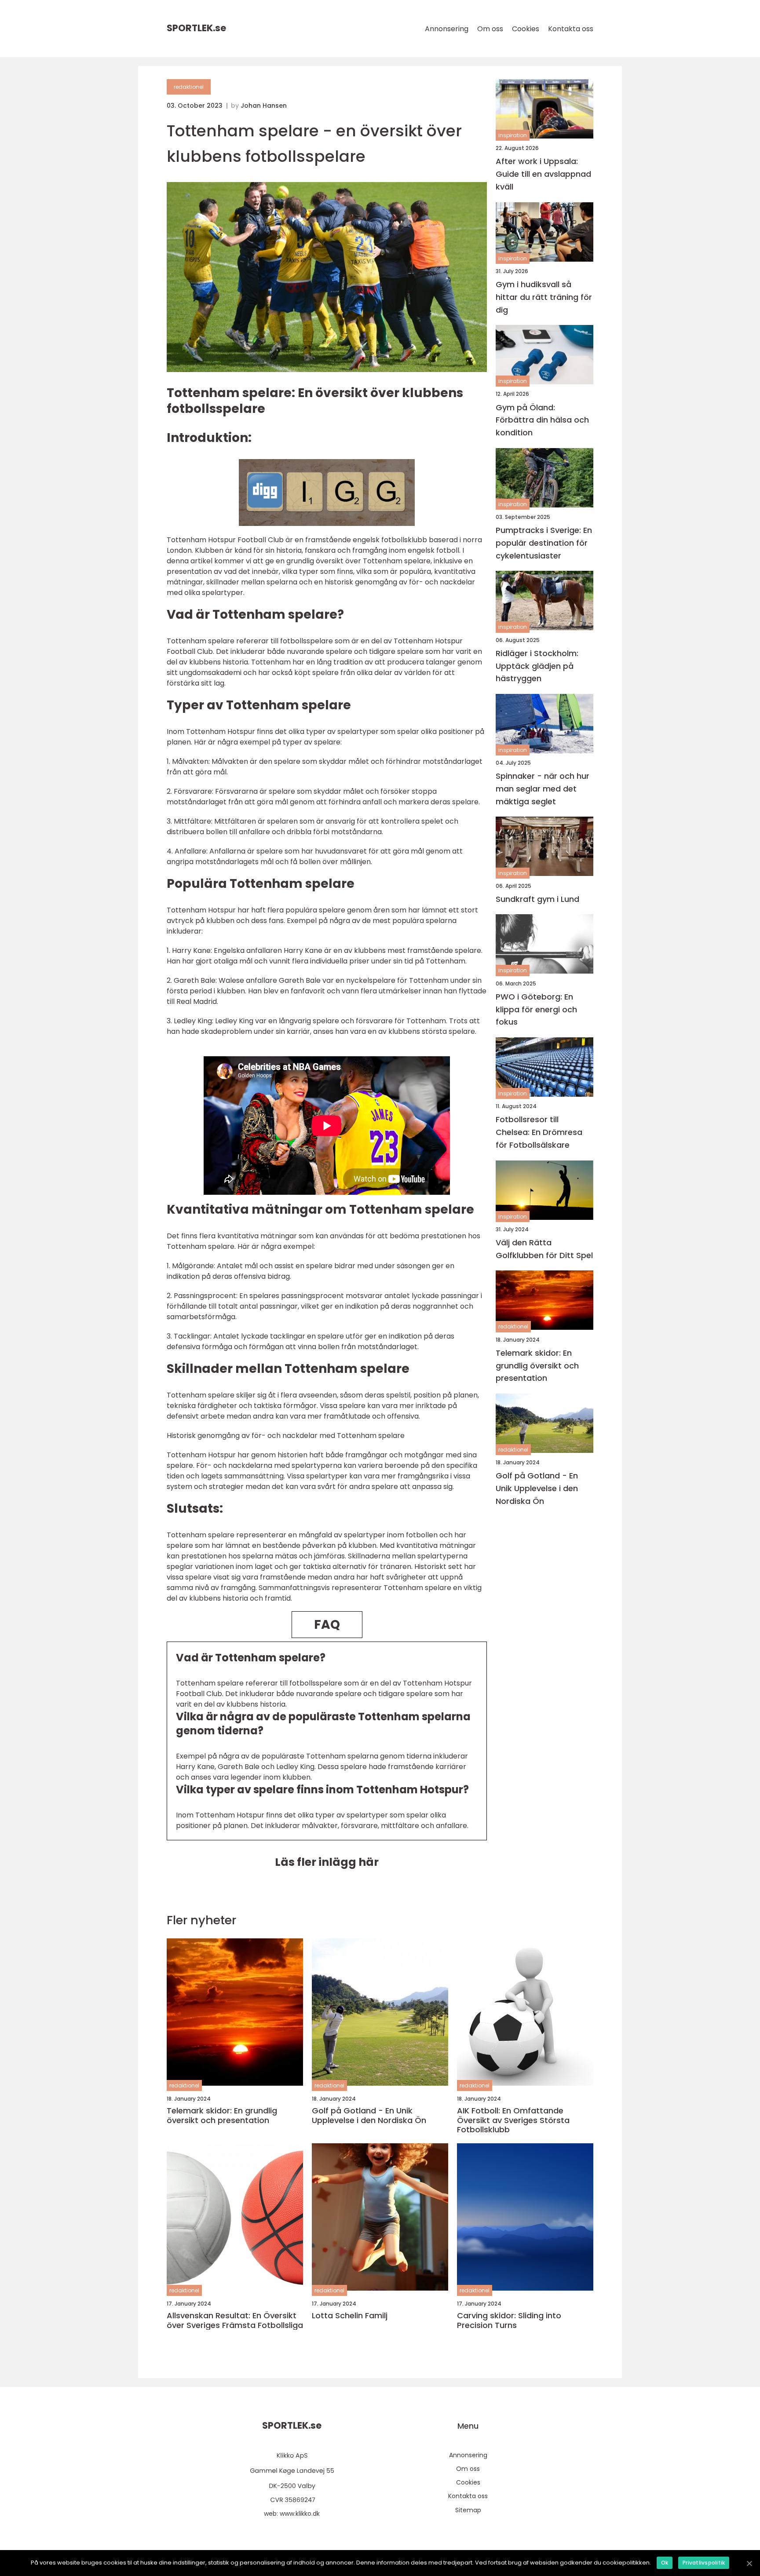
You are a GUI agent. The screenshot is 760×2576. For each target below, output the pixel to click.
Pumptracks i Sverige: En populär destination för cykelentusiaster (544, 543)
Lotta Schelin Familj (350, 2316)
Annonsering (447, 29)
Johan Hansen (264, 106)
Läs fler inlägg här (327, 1862)
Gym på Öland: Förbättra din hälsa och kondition (542, 420)
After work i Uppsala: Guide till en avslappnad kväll (543, 174)
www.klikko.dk (300, 2514)
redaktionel (189, 87)
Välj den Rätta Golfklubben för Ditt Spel (544, 1249)
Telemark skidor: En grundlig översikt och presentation (537, 1366)
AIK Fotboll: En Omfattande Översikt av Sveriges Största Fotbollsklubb (513, 2120)
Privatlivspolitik (704, 2563)
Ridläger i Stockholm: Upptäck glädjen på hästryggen (537, 666)
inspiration (513, 135)
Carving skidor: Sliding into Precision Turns (509, 2320)
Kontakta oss (571, 29)
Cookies (526, 29)
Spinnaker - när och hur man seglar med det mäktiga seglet (543, 789)
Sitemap (468, 2510)
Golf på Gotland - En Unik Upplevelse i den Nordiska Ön (537, 1488)
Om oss (490, 29)
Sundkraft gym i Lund (537, 899)
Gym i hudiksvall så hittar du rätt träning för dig (544, 297)
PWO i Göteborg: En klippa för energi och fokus (536, 1009)
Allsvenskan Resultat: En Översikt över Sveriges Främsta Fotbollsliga (235, 2320)
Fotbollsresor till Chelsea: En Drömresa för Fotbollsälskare (539, 1132)
